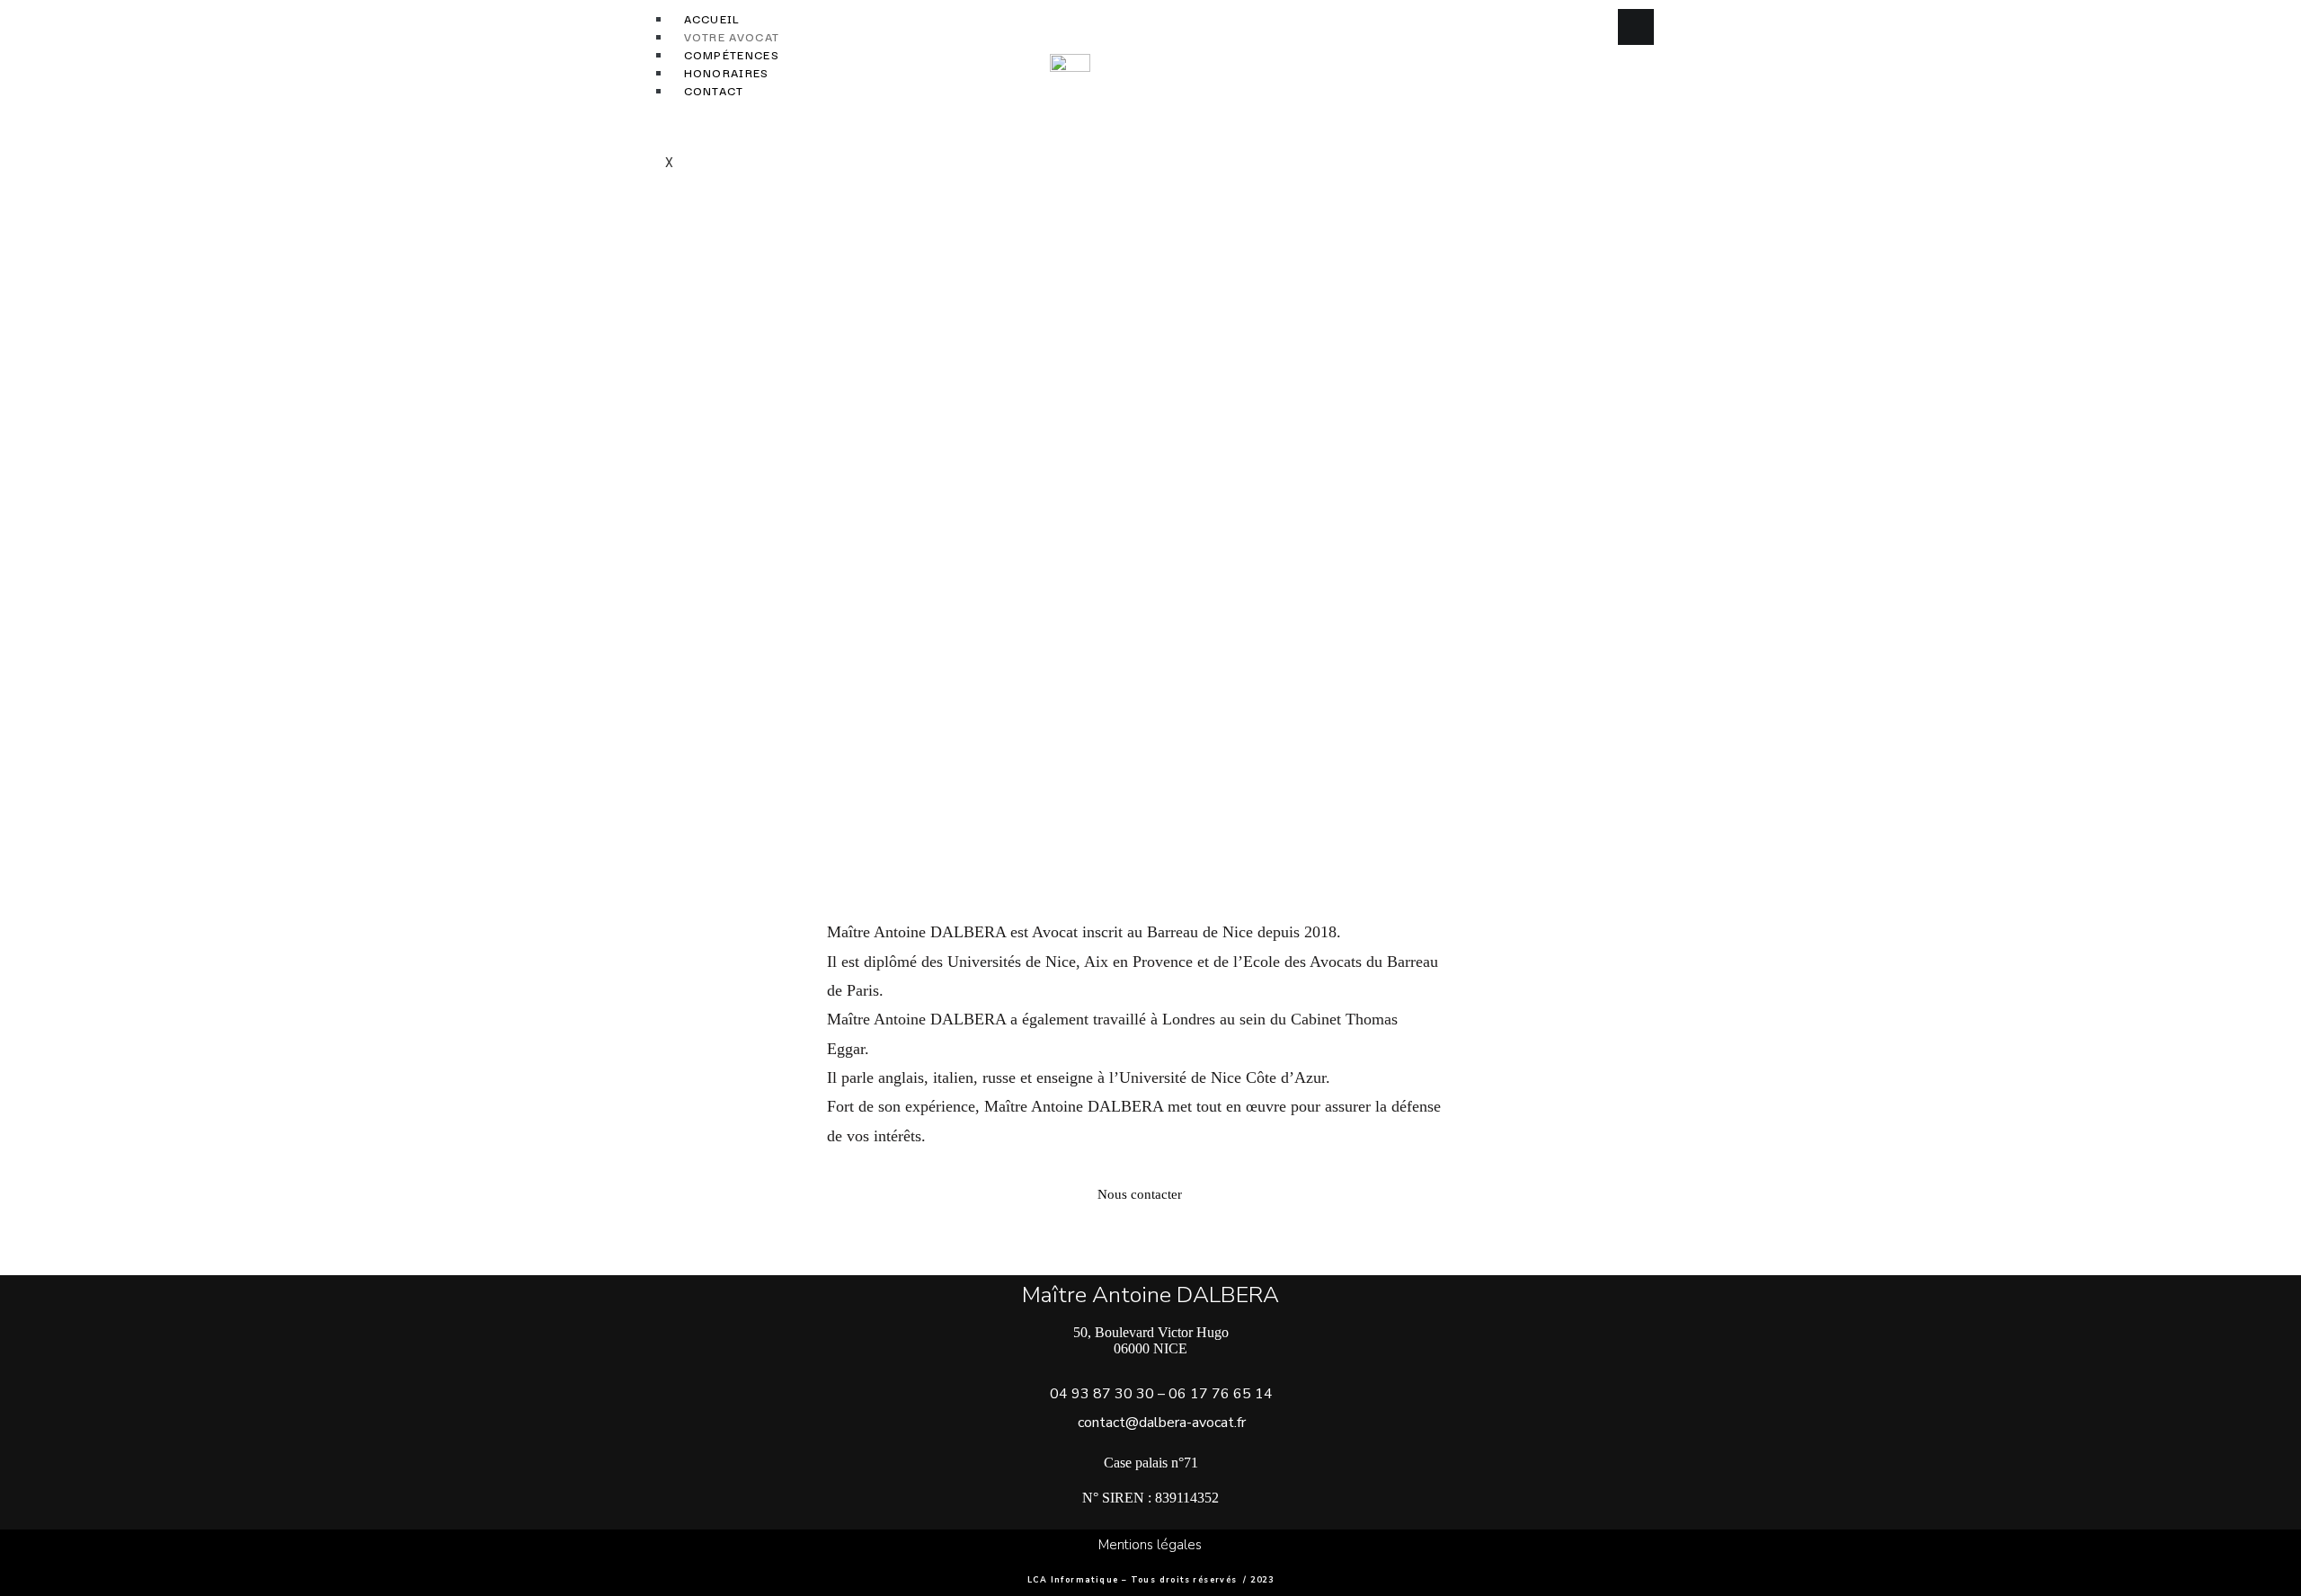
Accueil (712, 18)
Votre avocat (732, 36)
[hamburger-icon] (1636, 27)
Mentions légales (1150, 1545)
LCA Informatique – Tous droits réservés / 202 (1147, 1580)
